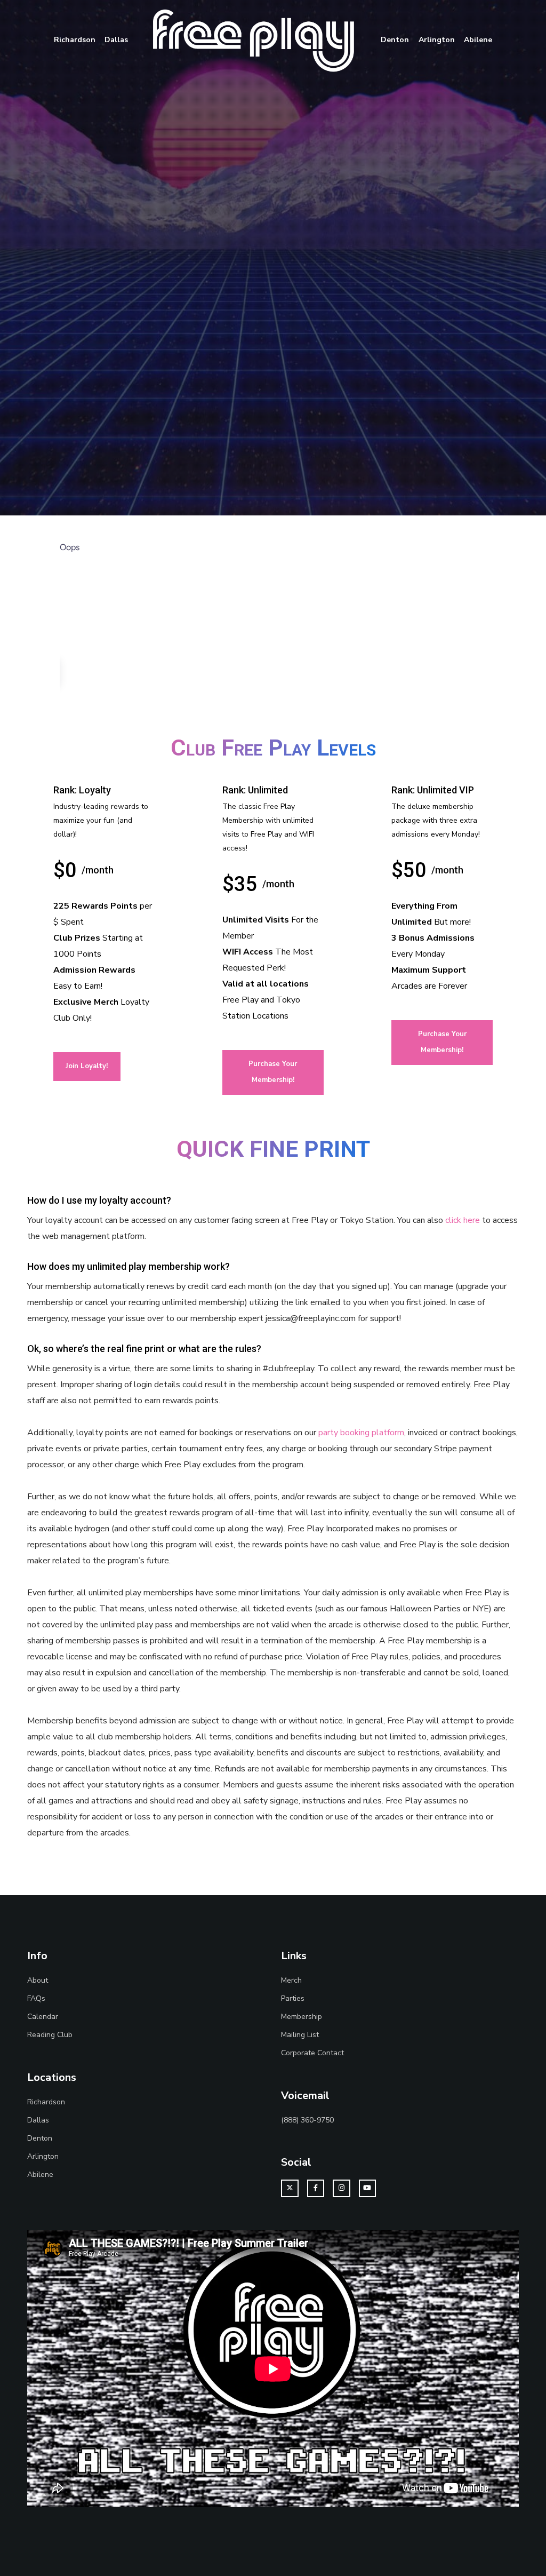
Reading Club (50, 2035)
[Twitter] (290, 2188)
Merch (291, 1980)
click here (463, 1220)
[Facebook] (316, 2188)
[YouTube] (368, 2188)
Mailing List (300, 2035)
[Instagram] (342, 2188)
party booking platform (361, 1433)
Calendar (43, 2017)
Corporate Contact (312, 2053)
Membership (302, 2017)
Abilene (40, 2175)
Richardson (46, 2102)
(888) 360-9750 (307, 2120)
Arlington (43, 2156)
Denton (40, 2138)
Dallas (38, 2120)
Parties (293, 1998)
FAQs (36, 1998)
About (38, 1980)
